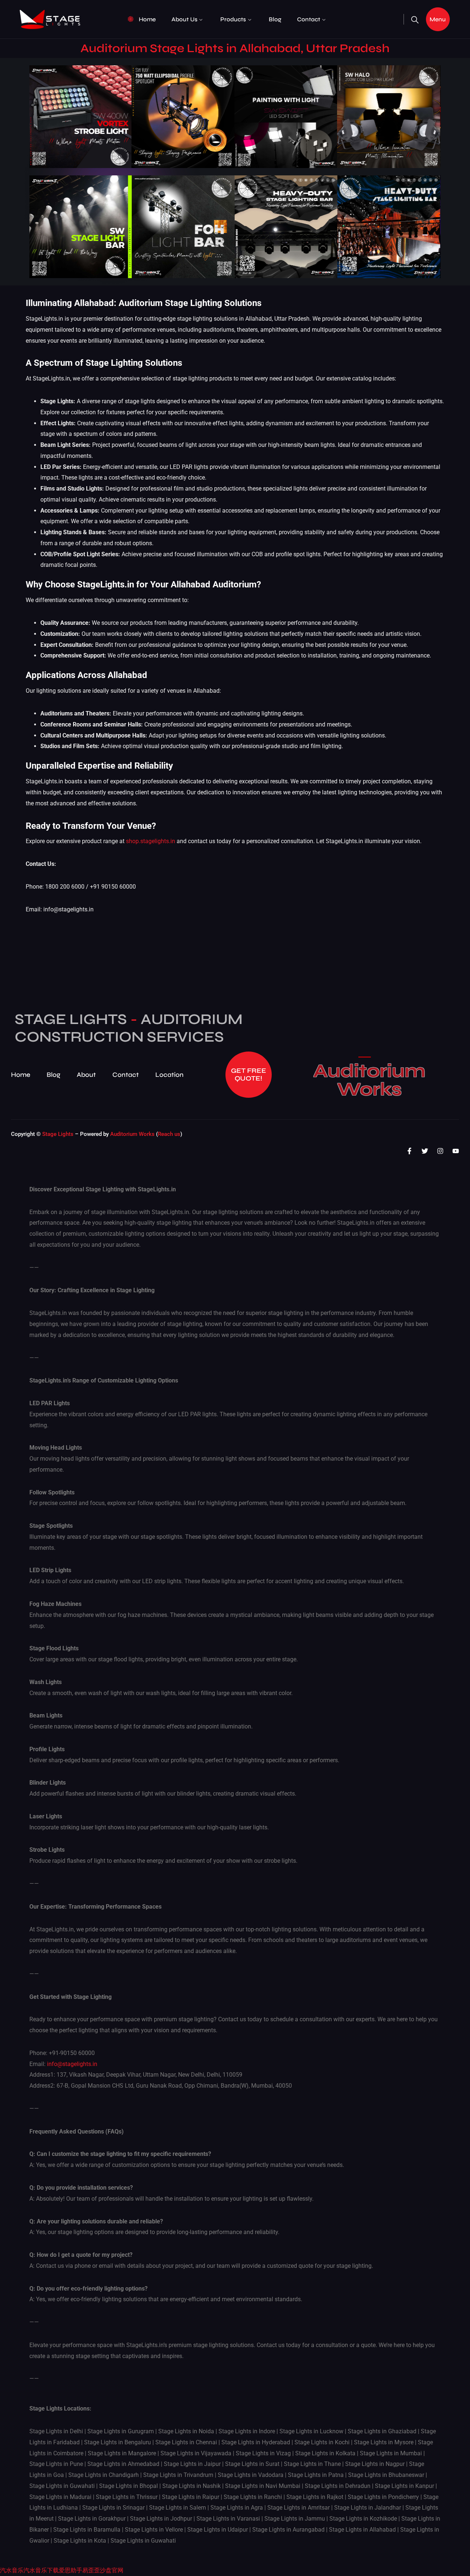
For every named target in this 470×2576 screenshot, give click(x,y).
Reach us (169, 1134)
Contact (309, 19)
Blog (275, 19)
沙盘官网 (112, 2570)
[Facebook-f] (409, 1151)
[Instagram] (440, 1151)
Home (147, 19)
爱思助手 (70, 2570)
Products (233, 19)
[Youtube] (456, 1151)
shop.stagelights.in (151, 841)
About (86, 1075)
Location (169, 1075)
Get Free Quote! (249, 1075)
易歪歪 (91, 2570)
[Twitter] (425, 1151)
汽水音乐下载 (41, 2570)
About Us (185, 19)
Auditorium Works (369, 1080)
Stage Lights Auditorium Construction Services (129, 1028)
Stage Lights (58, 1134)
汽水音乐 (12, 2570)
